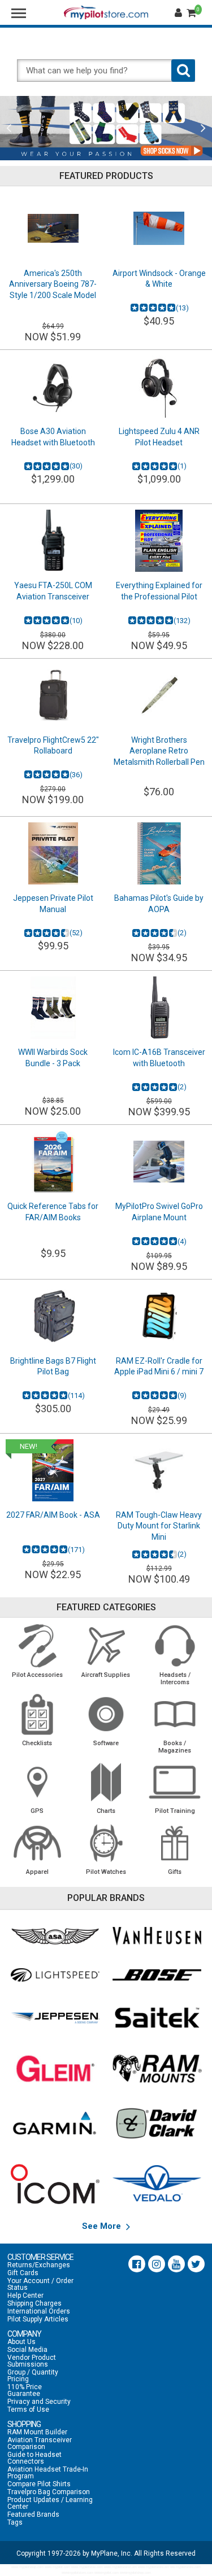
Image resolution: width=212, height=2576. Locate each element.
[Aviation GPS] (37, 1782)
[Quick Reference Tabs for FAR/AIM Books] (53, 1162)
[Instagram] (157, 2264)
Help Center (25, 2295)
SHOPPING (24, 2424)
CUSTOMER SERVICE (40, 2257)
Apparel (37, 1872)
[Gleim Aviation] (55, 2069)
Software (106, 1743)
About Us (21, 2342)
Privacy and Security (39, 2402)
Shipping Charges (34, 2303)
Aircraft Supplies (106, 1675)
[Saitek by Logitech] (157, 2018)
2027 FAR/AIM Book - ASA (53, 1515)
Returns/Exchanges (39, 2265)
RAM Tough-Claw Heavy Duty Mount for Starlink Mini (159, 1526)
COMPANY (24, 2334)
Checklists (37, 1743)
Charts (106, 1811)
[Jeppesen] (55, 2018)
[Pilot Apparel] (37, 1843)
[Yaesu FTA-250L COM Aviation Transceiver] (53, 541)
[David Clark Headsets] (157, 2123)
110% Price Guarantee (25, 2390)
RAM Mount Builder (37, 2432)
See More (103, 2226)
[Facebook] (137, 2264)
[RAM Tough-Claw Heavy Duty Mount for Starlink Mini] (159, 1470)
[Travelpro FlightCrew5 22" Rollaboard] (53, 695)
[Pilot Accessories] (37, 1646)
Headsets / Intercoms (175, 1679)
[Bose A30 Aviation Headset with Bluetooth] (53, 387)
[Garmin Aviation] (55, 2123)
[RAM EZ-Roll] (159, 1316)
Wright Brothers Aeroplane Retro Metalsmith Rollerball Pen (159, 751)
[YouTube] (176, 2264)
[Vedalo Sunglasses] (157, 2184)
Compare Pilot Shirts (39, 2484)
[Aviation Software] (106, 1714)
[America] (53, 229)
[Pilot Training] (175, 1782)
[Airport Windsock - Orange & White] (159, 229)
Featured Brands (33, 2514)
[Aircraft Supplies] (106, 1646)
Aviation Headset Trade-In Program (48, 2473)
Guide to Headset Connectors (34, 2458)
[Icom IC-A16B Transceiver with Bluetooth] (159, 1007)
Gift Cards (23, 2273)
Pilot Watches (106, 1872)
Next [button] (203, 128)
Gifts (175, 1872)
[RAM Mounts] (157, 2069)
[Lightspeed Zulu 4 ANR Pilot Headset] (159, 387)
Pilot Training (175, 1811)
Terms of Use (28, 2409)
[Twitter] (196, 2264)
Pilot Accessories (37, 1675)
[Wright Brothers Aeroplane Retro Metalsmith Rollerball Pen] (159, 695)
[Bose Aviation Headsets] (157, 1975)
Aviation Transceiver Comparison (40, 2443)
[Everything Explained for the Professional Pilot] (159, 541)
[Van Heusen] (157, 1936)
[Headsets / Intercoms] (175, 1646)
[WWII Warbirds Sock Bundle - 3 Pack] (53, 1007)
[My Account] (180, 13)
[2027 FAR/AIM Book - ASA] (53, 1470)
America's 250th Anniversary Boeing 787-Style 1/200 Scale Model (53, 284)
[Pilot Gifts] (175, 1843)
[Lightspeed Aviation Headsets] (55, 1975)
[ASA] (55, 1937)
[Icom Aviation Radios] (55, 2184)
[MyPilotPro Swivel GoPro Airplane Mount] (159, 1162)
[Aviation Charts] (106, 1782)
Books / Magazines (175, 1747)
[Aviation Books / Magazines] (175, 1714)
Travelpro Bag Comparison (49, 2492)
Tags (15, 2522)
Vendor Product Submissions (32, 2361)
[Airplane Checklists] (37, 1714)
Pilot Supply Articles (38, 2319)
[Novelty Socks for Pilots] (106, 128)
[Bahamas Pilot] (159, 853)
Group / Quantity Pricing (33, 2376)
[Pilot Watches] (106, 1843)
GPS (37, 1811)
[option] (106, 128)
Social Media (27, 2350)
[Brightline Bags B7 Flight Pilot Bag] (53, 1316)
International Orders (39, 2311)
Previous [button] (9, 128)
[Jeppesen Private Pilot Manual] (53, 853)
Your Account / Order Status (40, 2284)
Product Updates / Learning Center (50, 2503)
